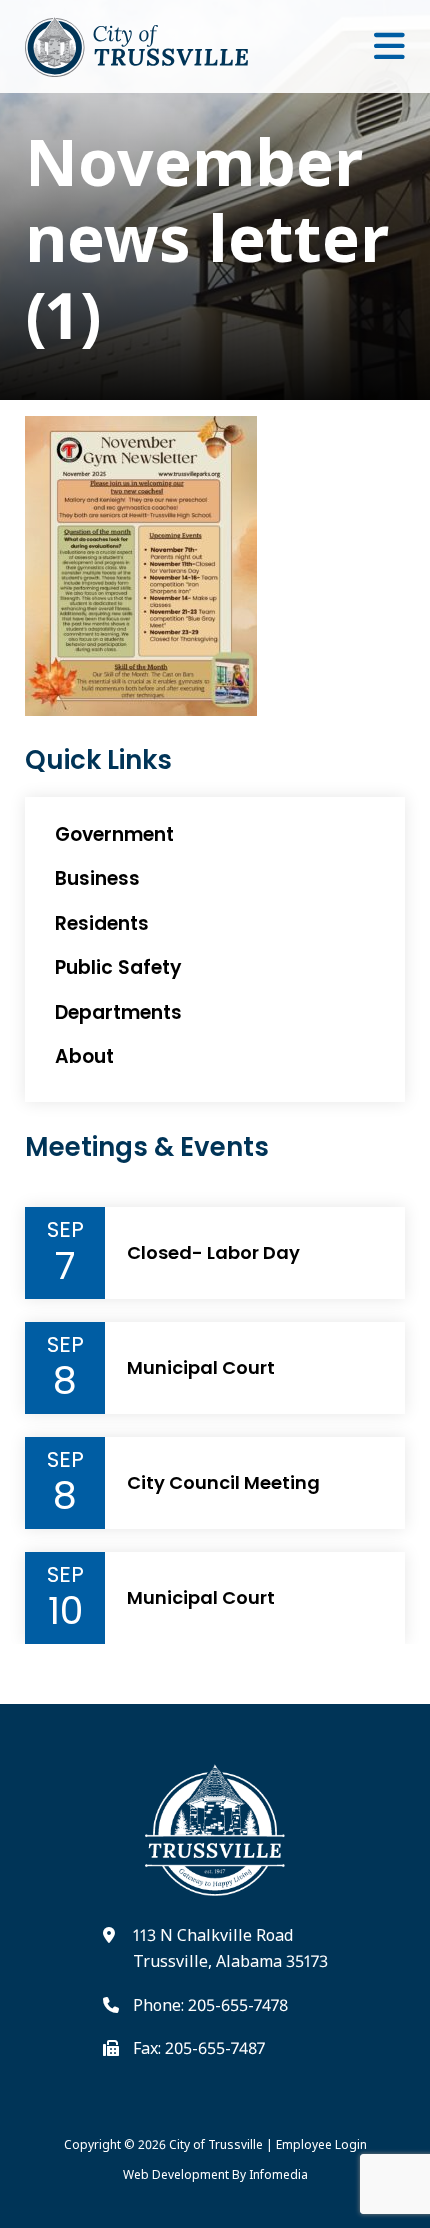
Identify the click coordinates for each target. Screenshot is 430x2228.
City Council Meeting (223, 1483)
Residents (102, 923)
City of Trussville (216, 2144)
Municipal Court (201, 1368)
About (84, 1056)
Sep (65, 1230)
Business (97, 878)
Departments (118, 1012)
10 (65, 1611)
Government (114, 834)
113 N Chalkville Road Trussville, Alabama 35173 (230, 1948)
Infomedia (278, 2174)
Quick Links (98, 760)
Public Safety (118, 967)
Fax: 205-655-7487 (199, 2048)
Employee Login (321, 2144)
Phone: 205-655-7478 (210, 2005)
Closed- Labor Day (213, 1253)
